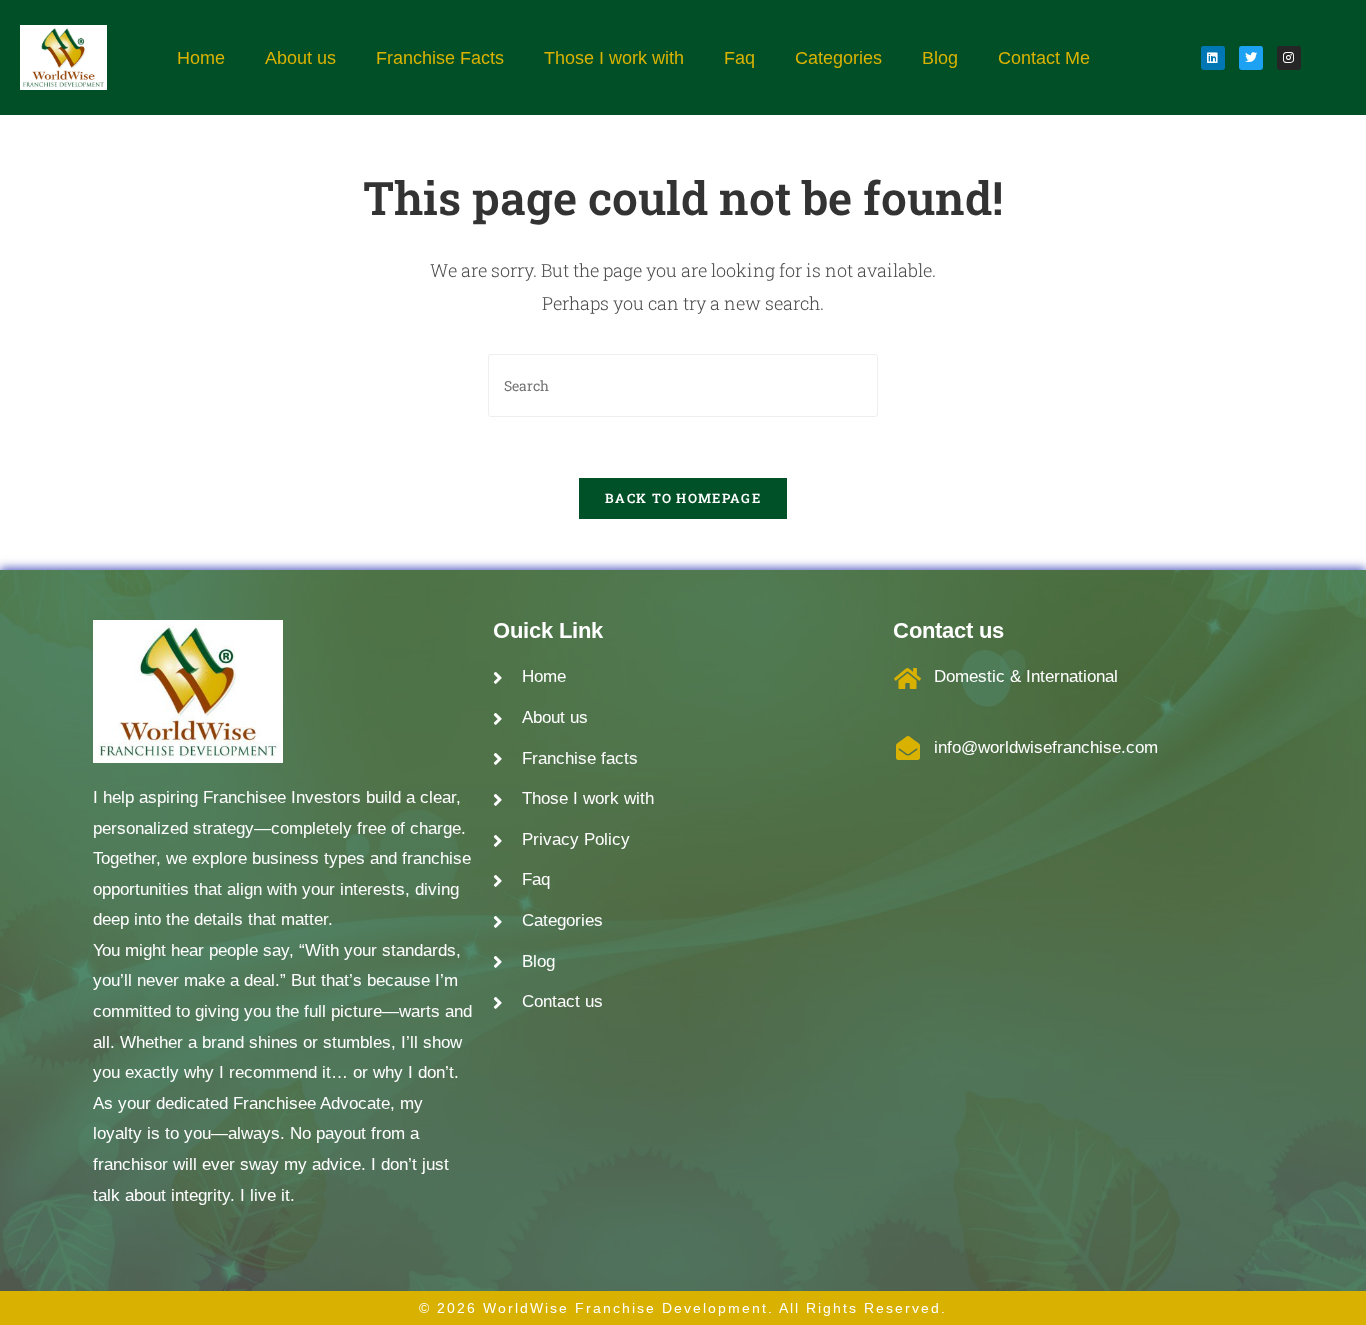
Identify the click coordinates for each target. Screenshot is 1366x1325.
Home (201, 58)
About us (300, 58)
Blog (940, 58)
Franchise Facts (440, 58)
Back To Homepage (683, 498)
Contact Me (1044, 58)
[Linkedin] (1213, 58)
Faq (739, 58)
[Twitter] (1251, 58)
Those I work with (614, 58)
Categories (838, 58)
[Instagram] (1289, 58)
